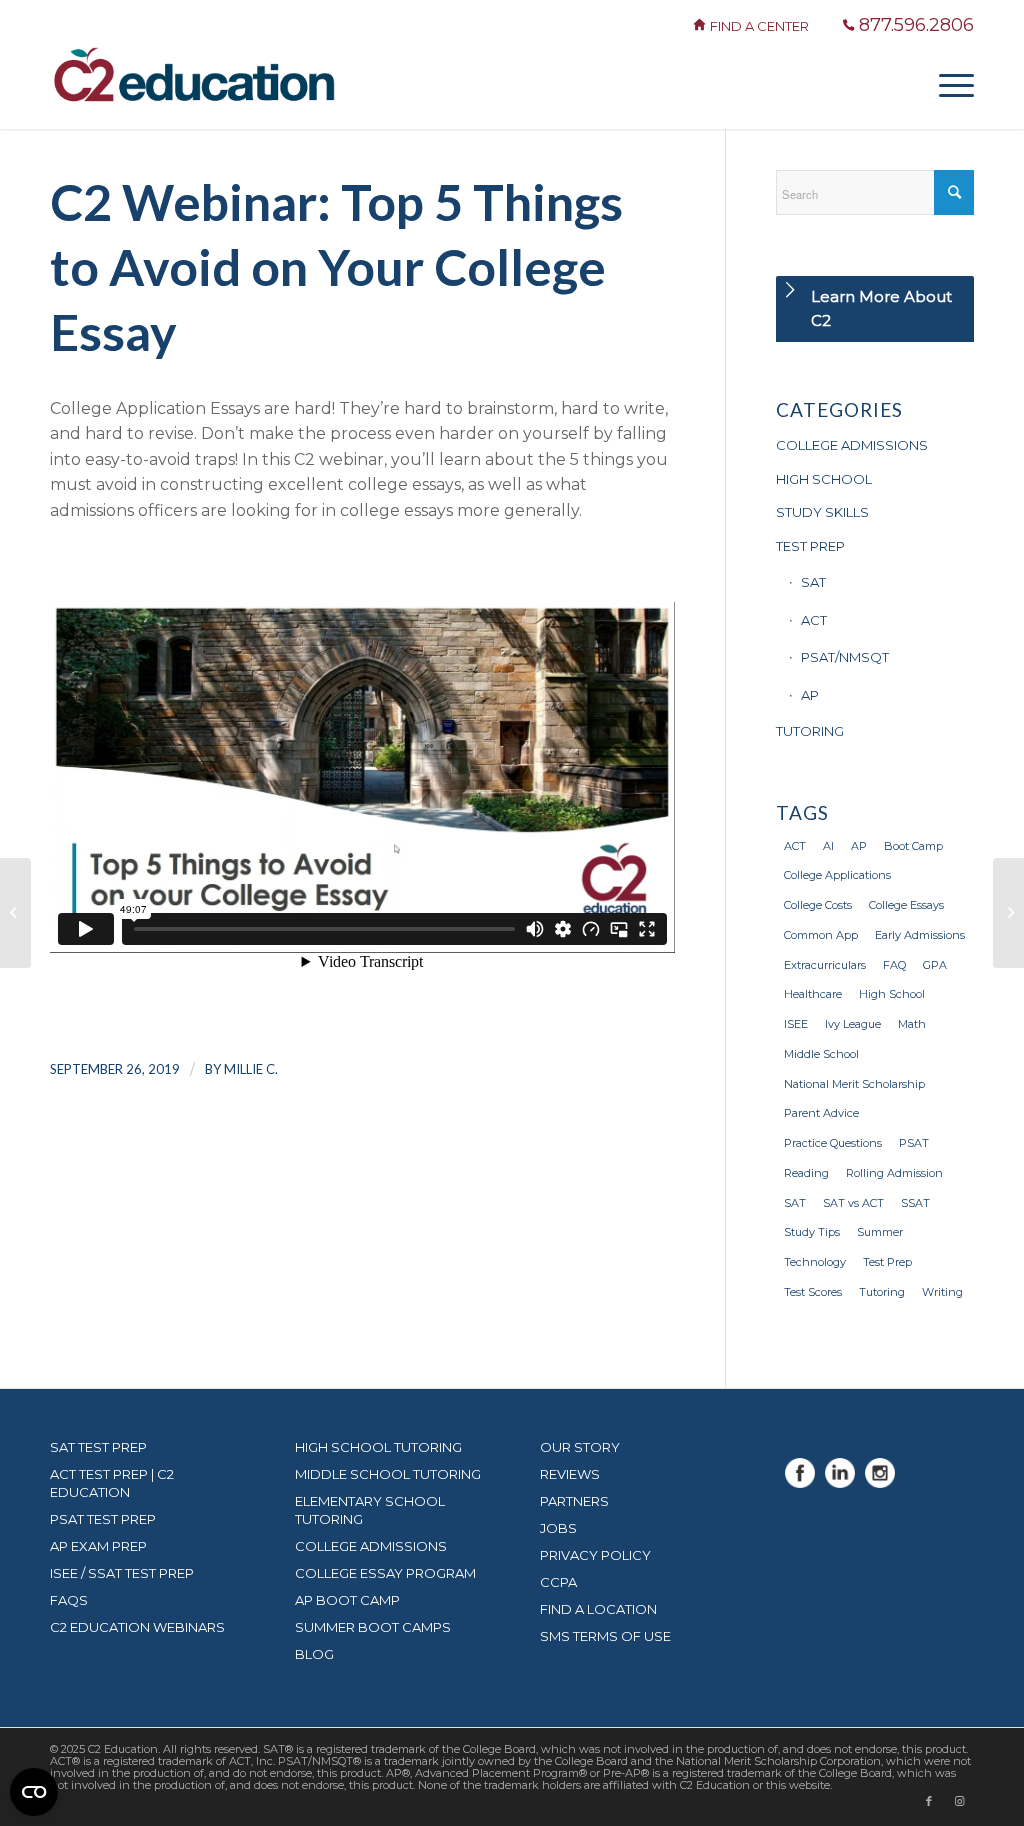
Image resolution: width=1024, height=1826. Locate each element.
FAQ (894, 965)
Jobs (558, 1528)
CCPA (558, 1582)
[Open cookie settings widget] (34, 1792)
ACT (814, 620)
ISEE (796, 1024)
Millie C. (251, 1069)
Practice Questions (833, 1143)
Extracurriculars (825, 965)
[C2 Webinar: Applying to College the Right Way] (15, 913)
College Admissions (371, 1546)
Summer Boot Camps (373, 1627)
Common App (821, 935)
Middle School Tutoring (388, 1474)
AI (828, 846)
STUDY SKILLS (822, 512)
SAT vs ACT (853, 1203)
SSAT (915, 1203)
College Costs (818, 905)
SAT (813, 582)
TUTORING (810, 731)
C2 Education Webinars (137, 1627)
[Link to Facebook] (929, 1801)
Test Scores (813, 1292)
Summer (880, 1232)
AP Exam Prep (98, 1546)
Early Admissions (920, 935)
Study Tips (812, 1232)
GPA (935, 965)
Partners (574, 1501)
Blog (314, 1654)
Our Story (580, 1447)
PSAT (914, 1143)
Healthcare (813, 994)
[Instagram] (880, 1482)
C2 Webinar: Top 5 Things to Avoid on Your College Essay (336, 267)
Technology (815, 1262)
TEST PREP (810, 546)
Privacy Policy (595, 1555)
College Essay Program (385, 1573)
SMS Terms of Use (605, 1636)
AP (810, 695)
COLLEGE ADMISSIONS (852, 445)
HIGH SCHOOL (824, 479)
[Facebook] (800, 1482)
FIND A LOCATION (598, 1609)
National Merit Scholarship (854, 1084)
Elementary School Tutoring (370, 1510)
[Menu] (950, 84)
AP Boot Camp (347, 1600)
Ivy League (853, 1024)
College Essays (906, 905)
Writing (942, 1292)
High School (892, 994)
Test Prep (887, 1262)
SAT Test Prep (98, 1447)
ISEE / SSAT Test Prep (122, 1573)
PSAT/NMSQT (845, 657)
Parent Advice (821, 1113)
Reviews (570, 1474)
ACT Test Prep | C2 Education (112, 1483)
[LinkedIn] (840, 1482)
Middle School (821, 1054)
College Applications (837, 875)
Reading (806, 1173)
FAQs (69, 1600)
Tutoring (882, 1292)
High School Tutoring (378, 1447)
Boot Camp (913, 846)
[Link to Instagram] (959, 1801)
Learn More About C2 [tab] (881, 308)
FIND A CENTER (761, 26)
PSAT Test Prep (103, 1519)
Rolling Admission (894, 1173)
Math (912, 1024)
